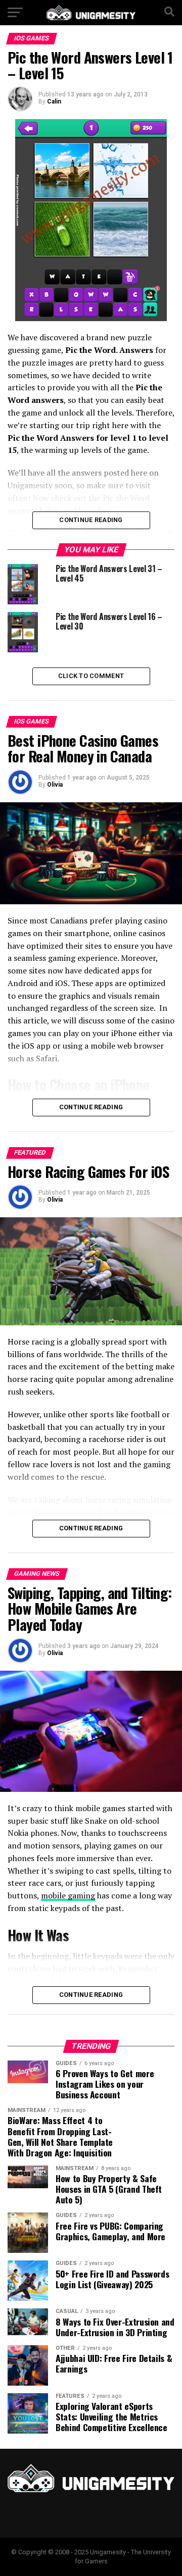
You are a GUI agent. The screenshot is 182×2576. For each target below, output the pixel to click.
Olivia (55, 785)
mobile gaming (68, 1895)
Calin (54, 101)
